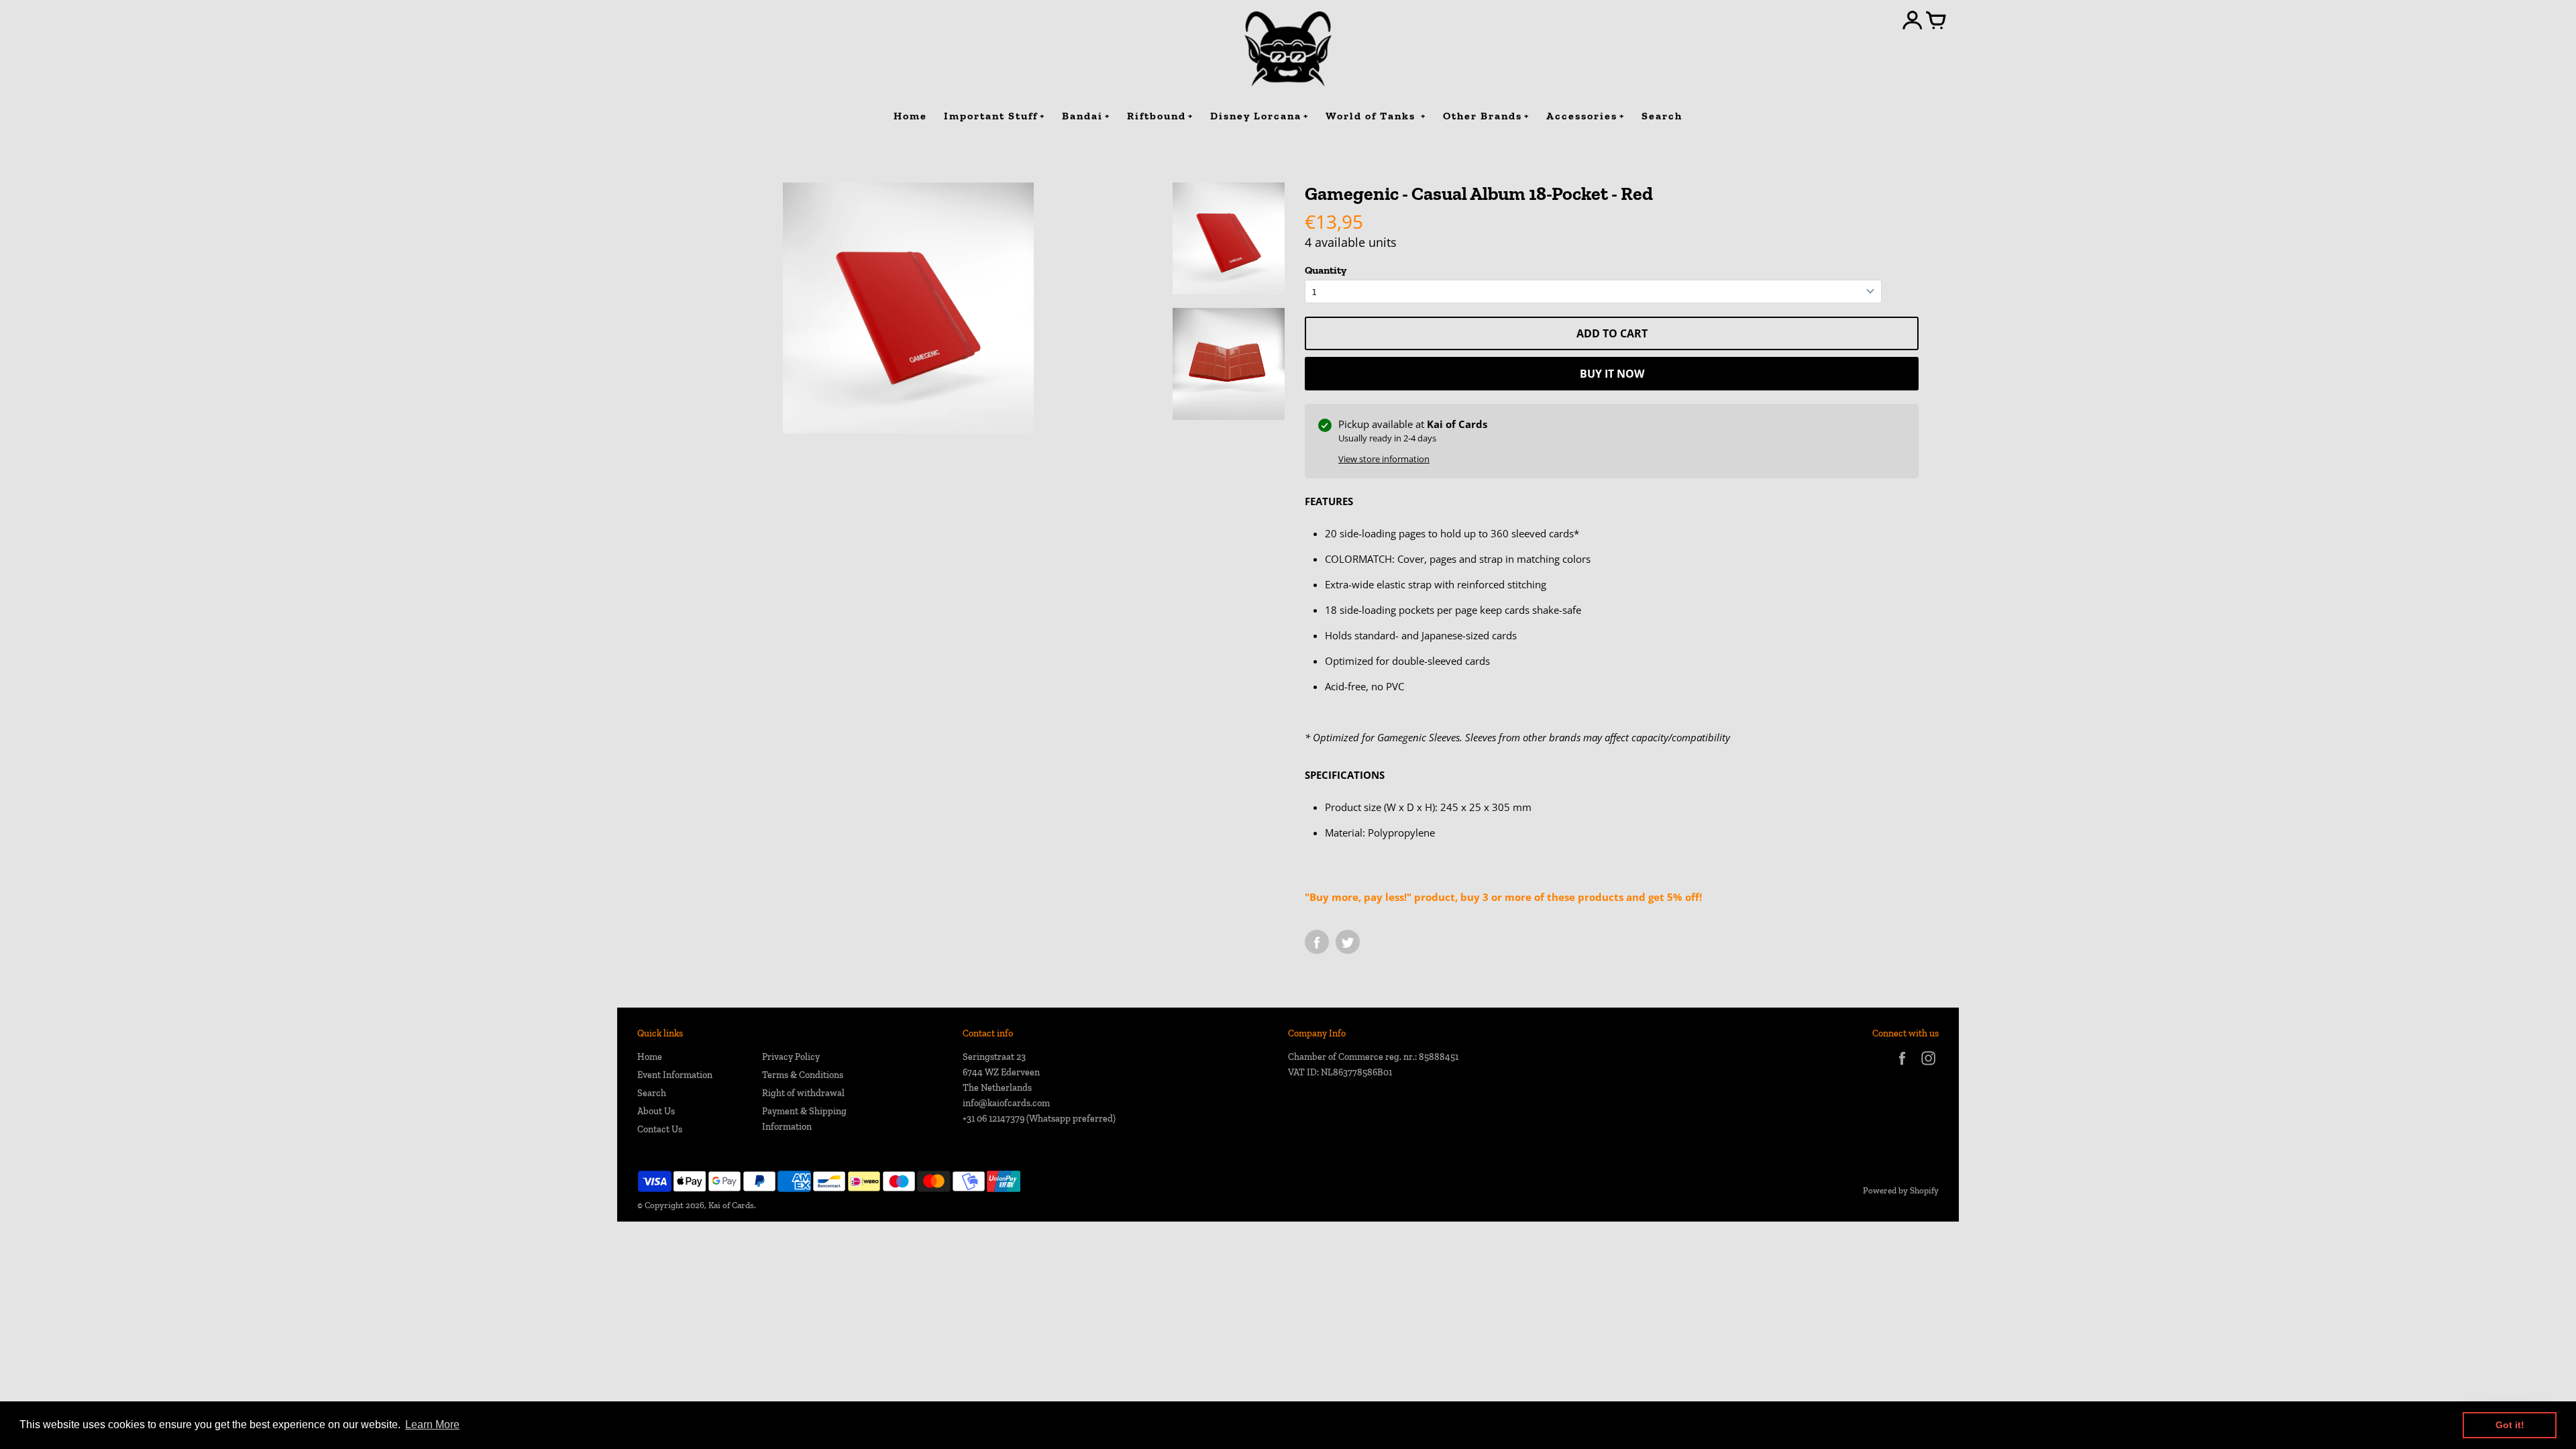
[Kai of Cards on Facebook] (1902, 1067)
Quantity (1326, 270)
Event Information (675, 1075)
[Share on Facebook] (1317, 942)
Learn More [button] (432, 1425)
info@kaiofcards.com (1006, 1103)
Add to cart (1612, 333)
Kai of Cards (731, 1205)
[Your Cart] (1936, 21)
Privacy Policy (791, 1057)
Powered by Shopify (1901, 1190)
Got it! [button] (2510, 1425)
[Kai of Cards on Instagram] (1928, 1067)
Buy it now (1612, 374)
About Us (656, 1111)
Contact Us (660, 1129)
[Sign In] (1913, 21)
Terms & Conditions (803, 1075)
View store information (1384, 459)
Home (650, 1057)
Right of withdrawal (803, 1093)
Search (652, 1093)
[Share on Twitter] (1348, 942)
